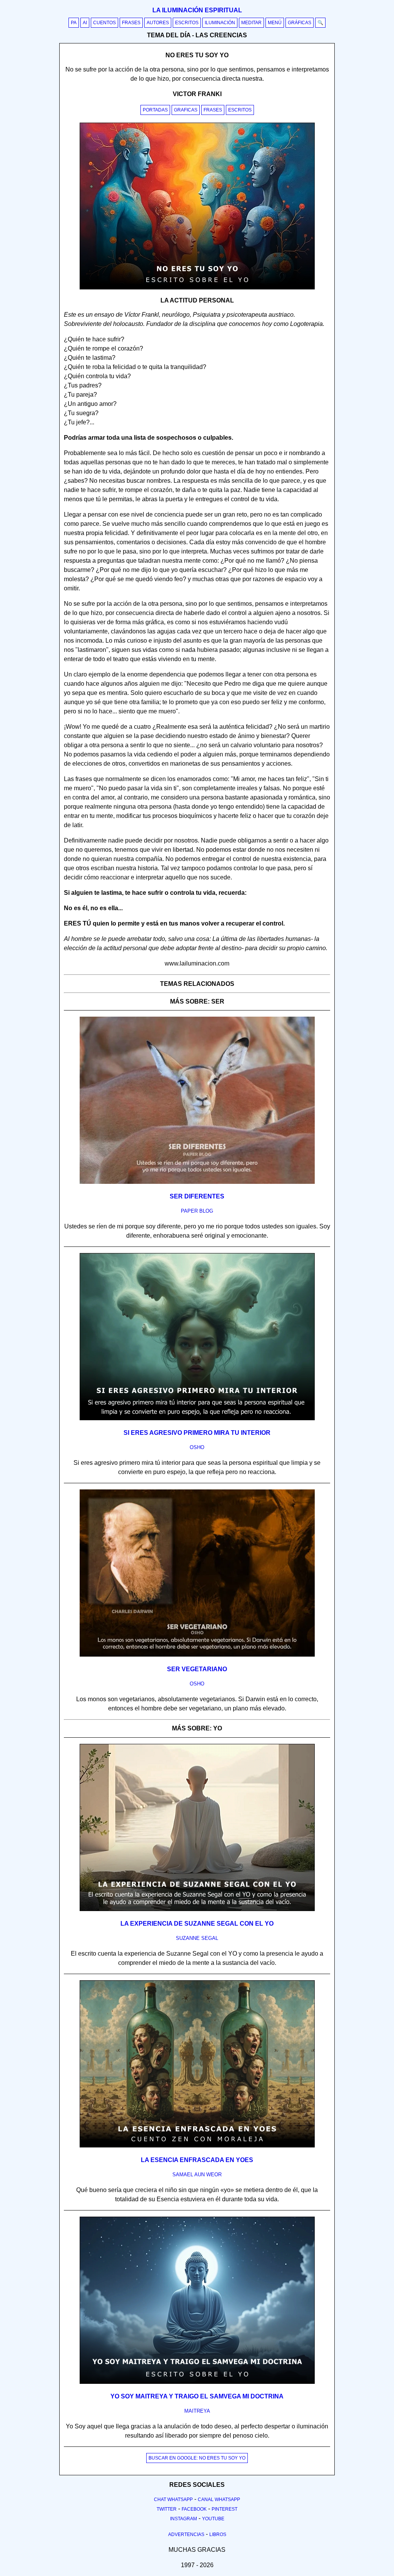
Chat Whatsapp (173, 2500)
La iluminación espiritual (197, 10)
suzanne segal (197, 1938)
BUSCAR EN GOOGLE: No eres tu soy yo (197, 2458)
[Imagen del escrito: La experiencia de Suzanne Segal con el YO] (197, 1910)
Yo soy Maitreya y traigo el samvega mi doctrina (197, 2396)
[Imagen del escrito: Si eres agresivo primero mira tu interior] (197, 1419)
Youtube (213, 2519)
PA (74, 23)
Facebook (194, 2509)
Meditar (251, 23)
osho (197, 1447)
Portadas (155, 110)
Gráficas (300, 23)
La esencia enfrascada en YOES (197, 2160)
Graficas (186, 110)
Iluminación (220, 23)
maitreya (197, 2411)
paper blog (197, 1211)
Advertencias (186, 2534)
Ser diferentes (197, 1196)
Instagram (184, 2519)
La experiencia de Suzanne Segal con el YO (197, 1924)
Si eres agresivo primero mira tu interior (197, 1433)
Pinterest (225, 2509)
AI (85, 23)
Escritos (187, 23)
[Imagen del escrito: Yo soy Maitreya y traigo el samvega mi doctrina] (197, 2382)
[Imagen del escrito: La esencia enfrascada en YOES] (197, 2146)
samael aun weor (197, 2175)
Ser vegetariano (197, 1669)
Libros (218, 2534)
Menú (275, 23)
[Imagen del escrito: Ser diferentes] (197, 1182)
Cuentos (104, 23)
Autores (158, 23)
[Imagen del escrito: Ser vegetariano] (197, 1655)
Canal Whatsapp (219, 2500)
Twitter (167, 2509)
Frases (131, 23)
